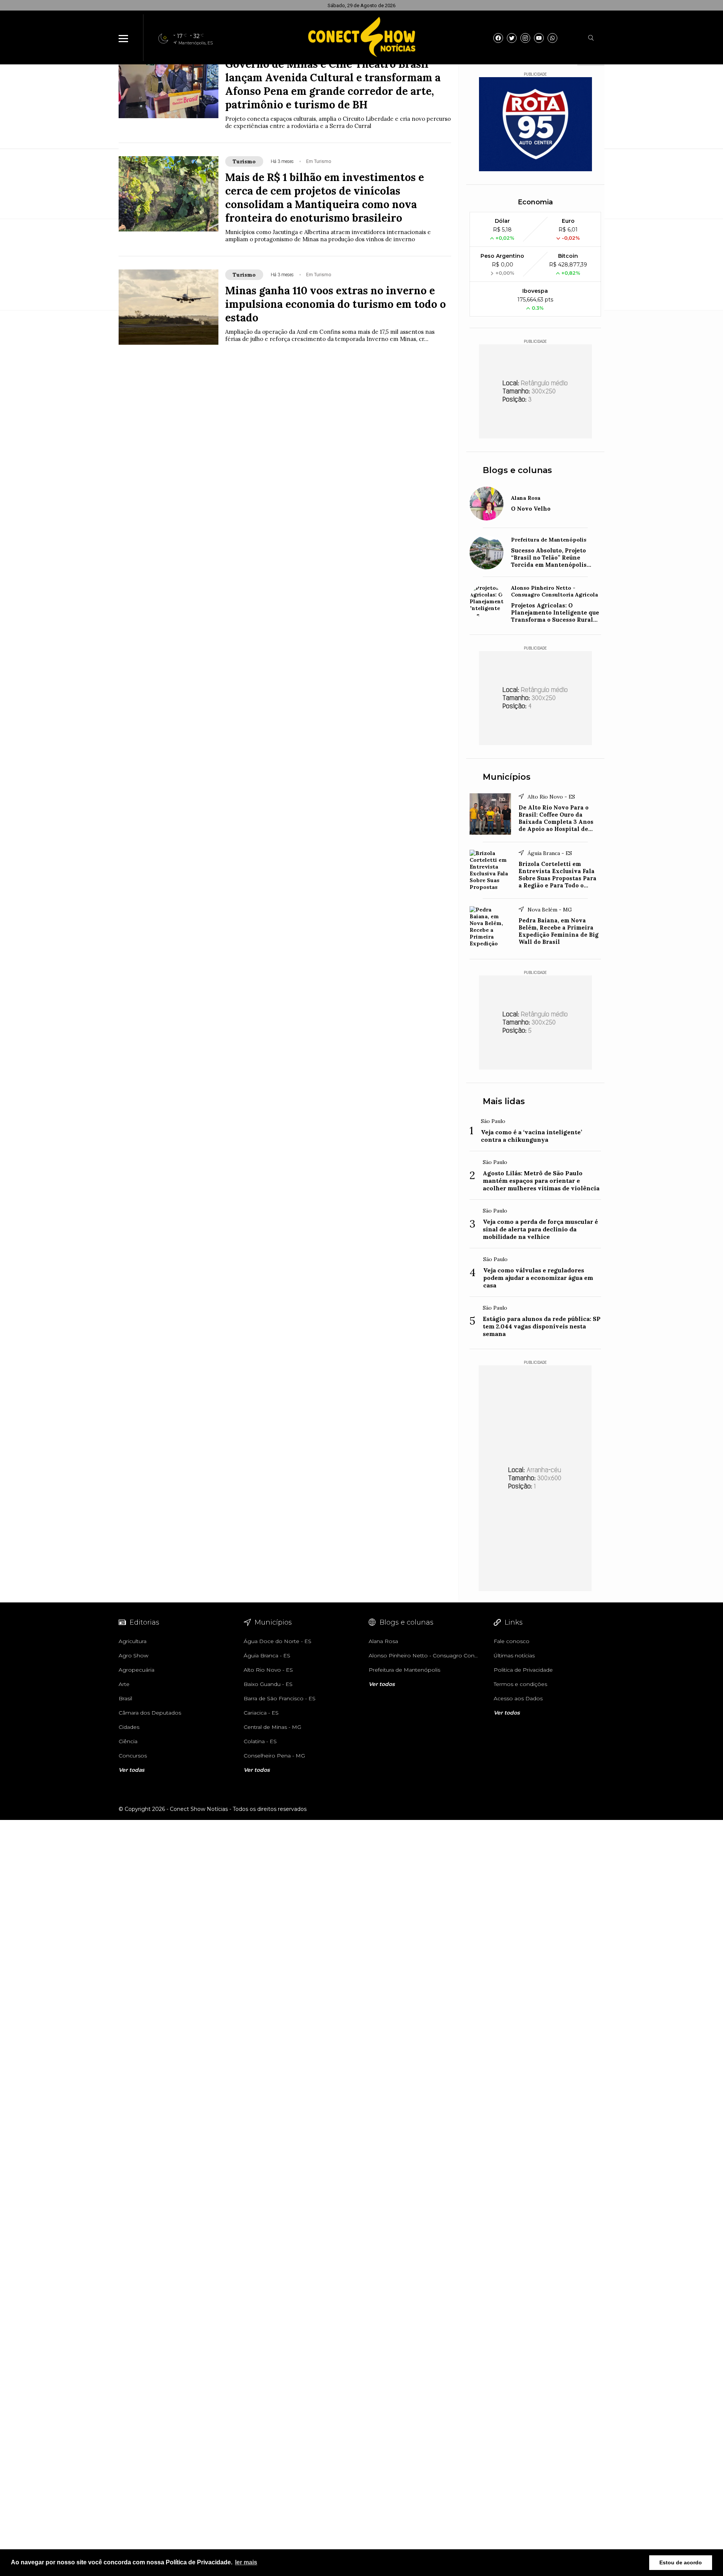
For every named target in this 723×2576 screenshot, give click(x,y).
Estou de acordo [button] (681, 2562)
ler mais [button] (246, 2562)
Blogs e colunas (517, 470)
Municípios (507, 777)
